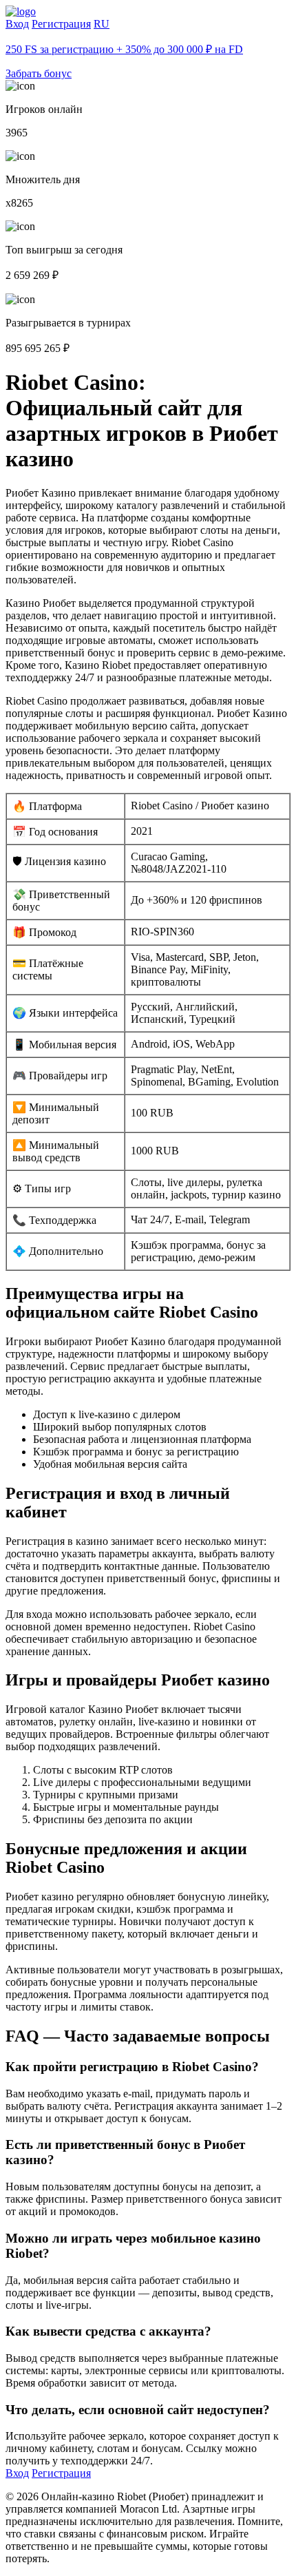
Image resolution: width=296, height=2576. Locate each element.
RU (102, 24)
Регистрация (61, 24)
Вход (17, 24)
